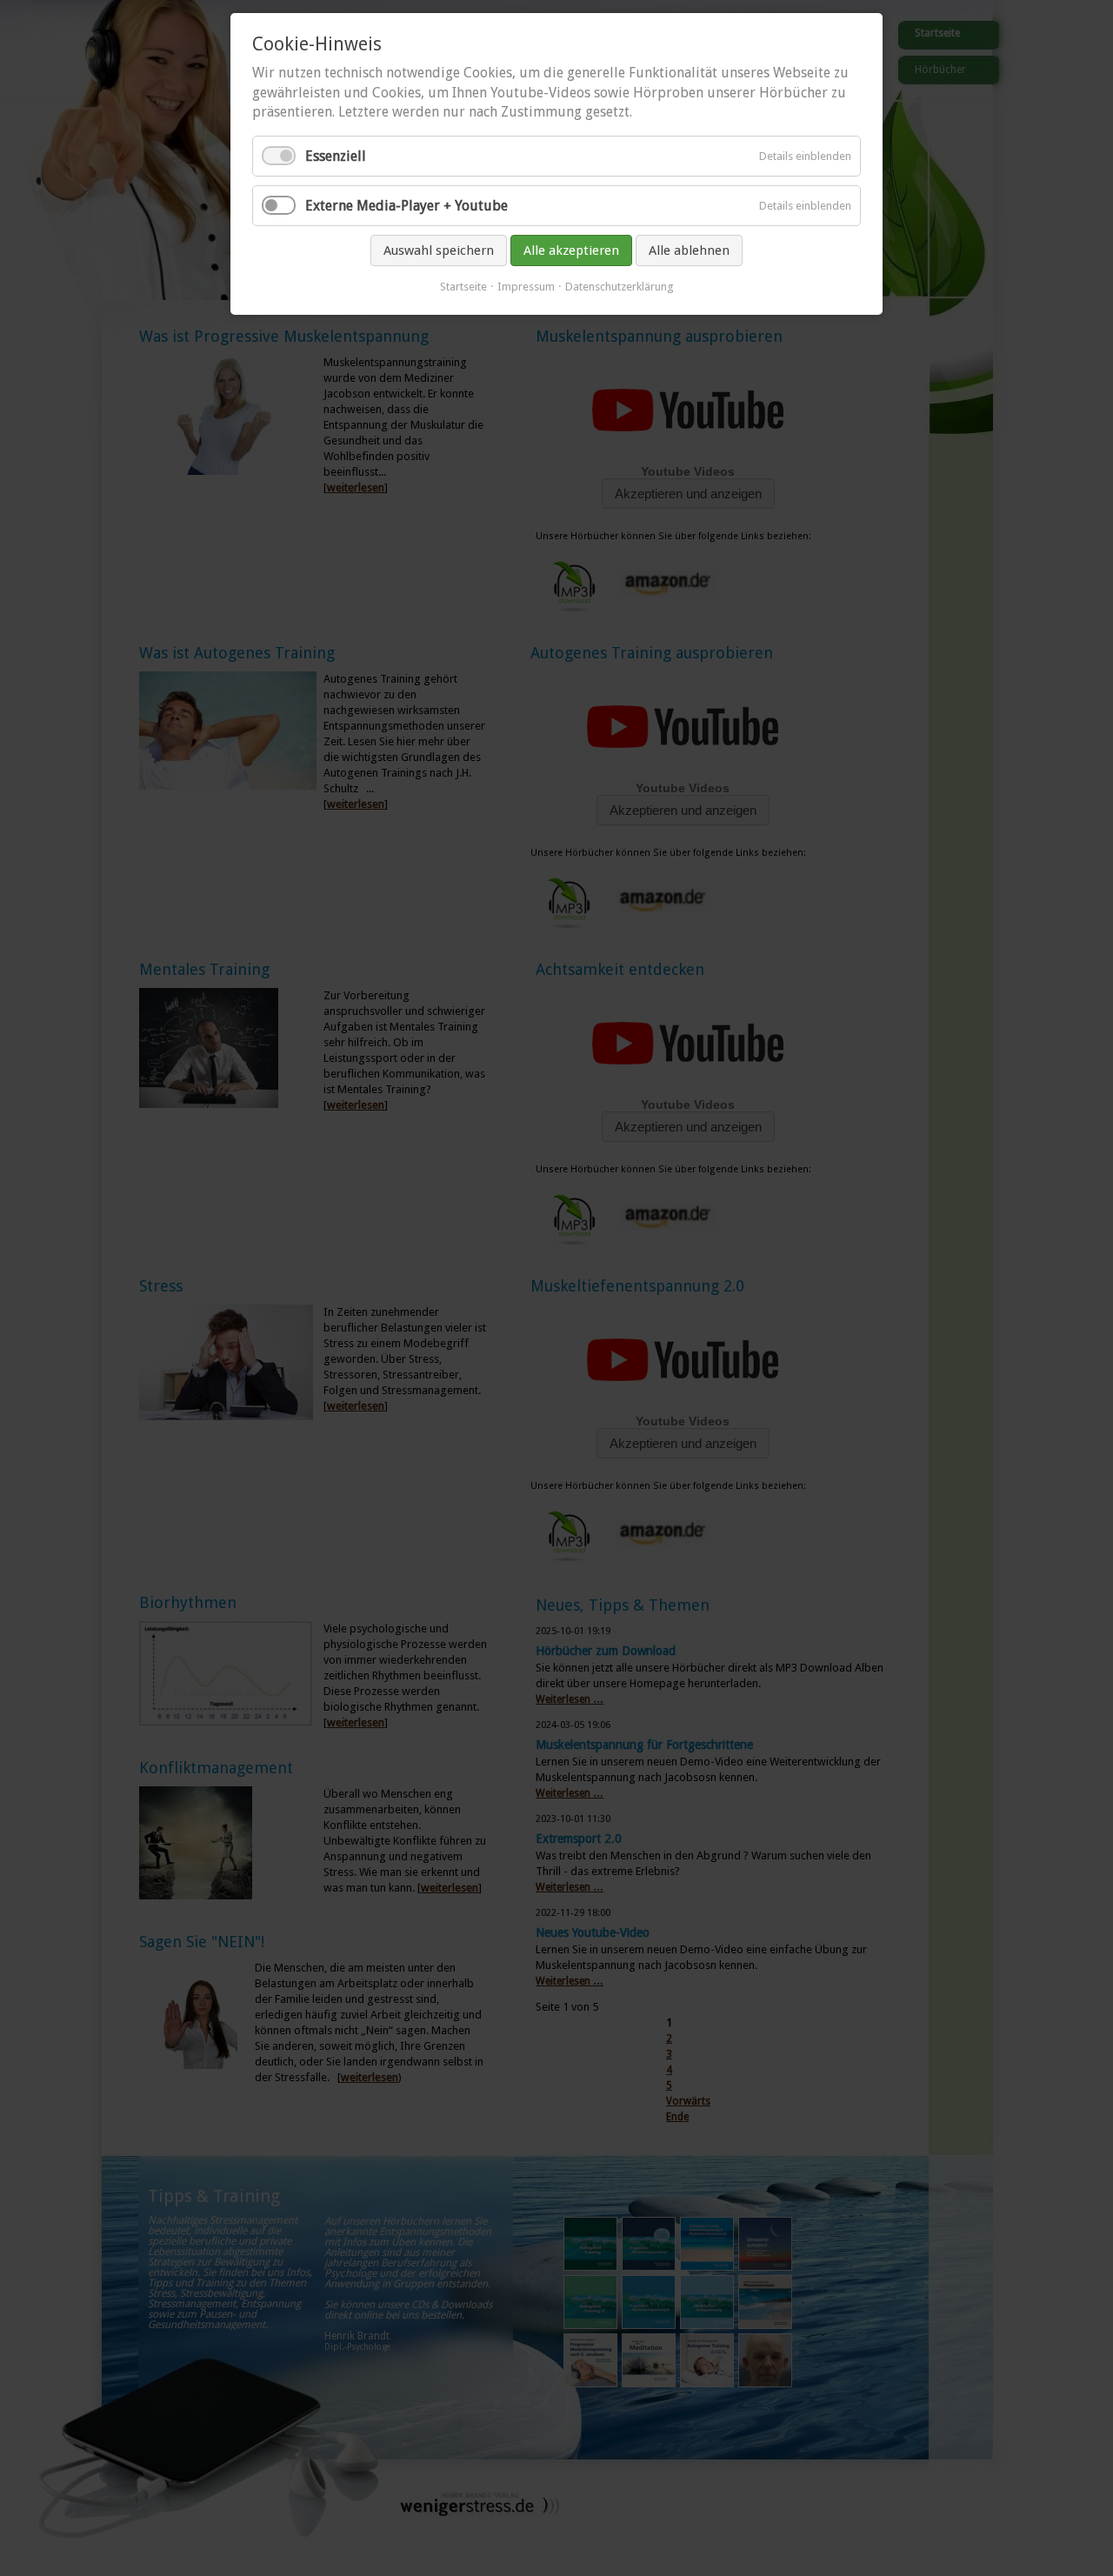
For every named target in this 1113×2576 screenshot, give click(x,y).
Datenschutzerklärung (620, 287)
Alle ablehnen (689, 250)
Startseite (463, 287)
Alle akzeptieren (571, 250)
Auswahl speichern (439, 250)
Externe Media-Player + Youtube (407, 206)
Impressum (526, 287)
